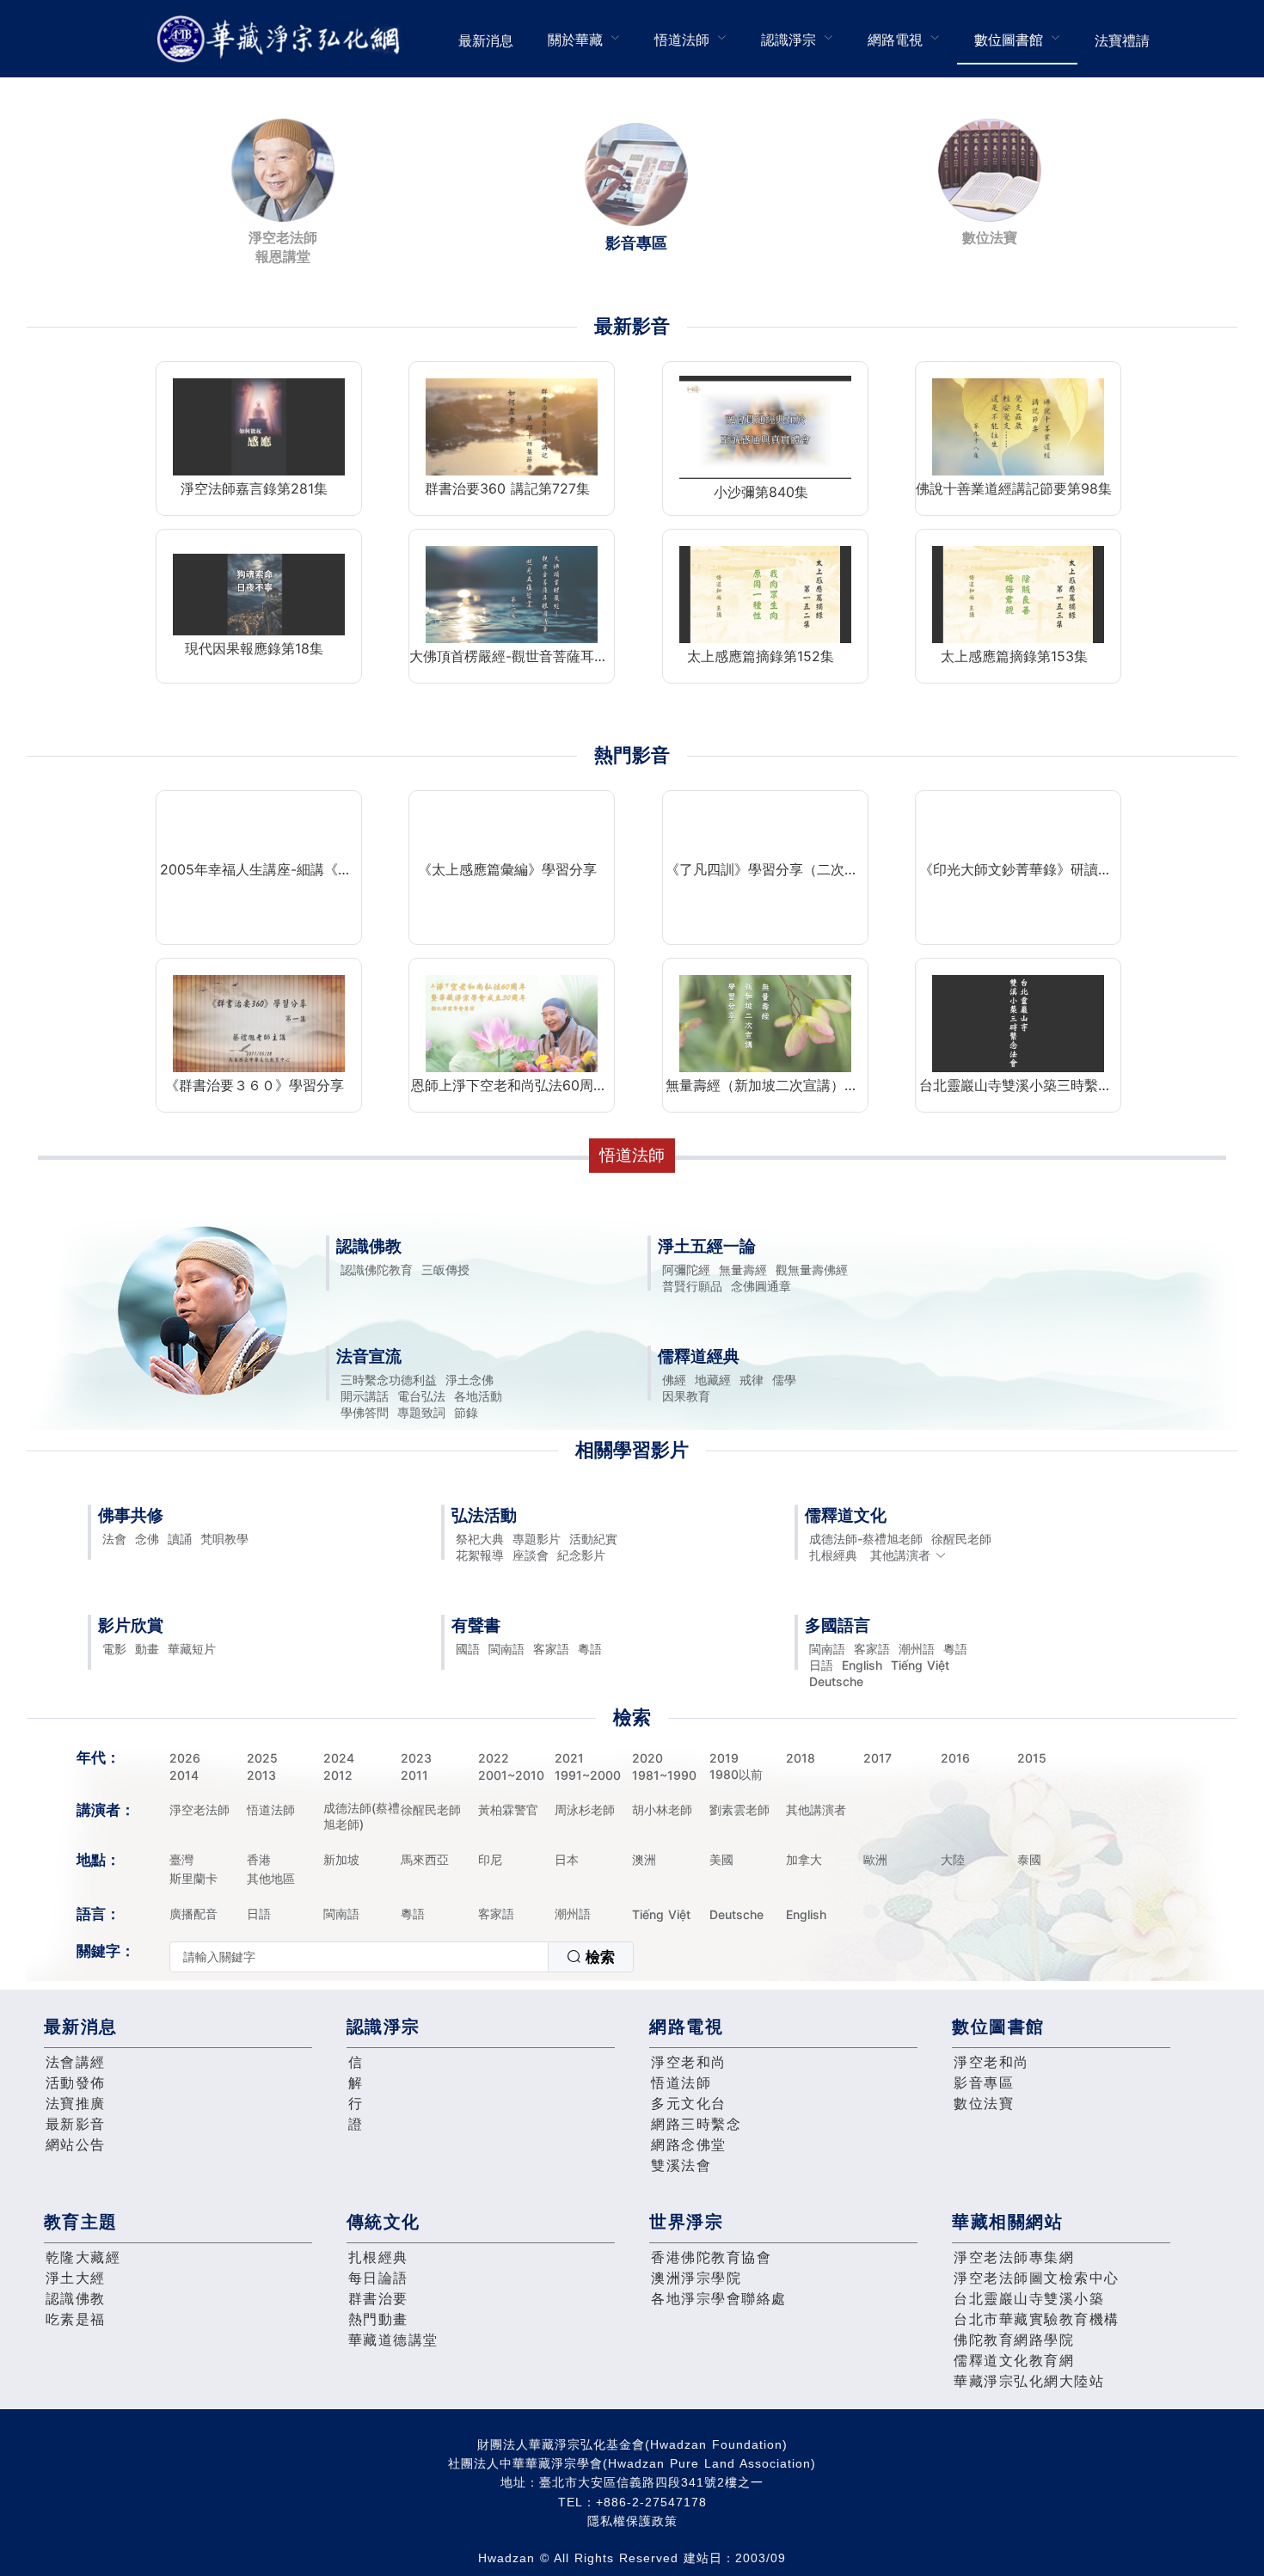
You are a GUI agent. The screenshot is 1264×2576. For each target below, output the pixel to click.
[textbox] (359, 1957)
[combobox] (402, 1957)
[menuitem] (486, 39)
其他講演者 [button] (900, 1555)
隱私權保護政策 (632, 2521)
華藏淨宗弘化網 (282, 39)
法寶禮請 (1122, 40)
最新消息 (486, 40)
